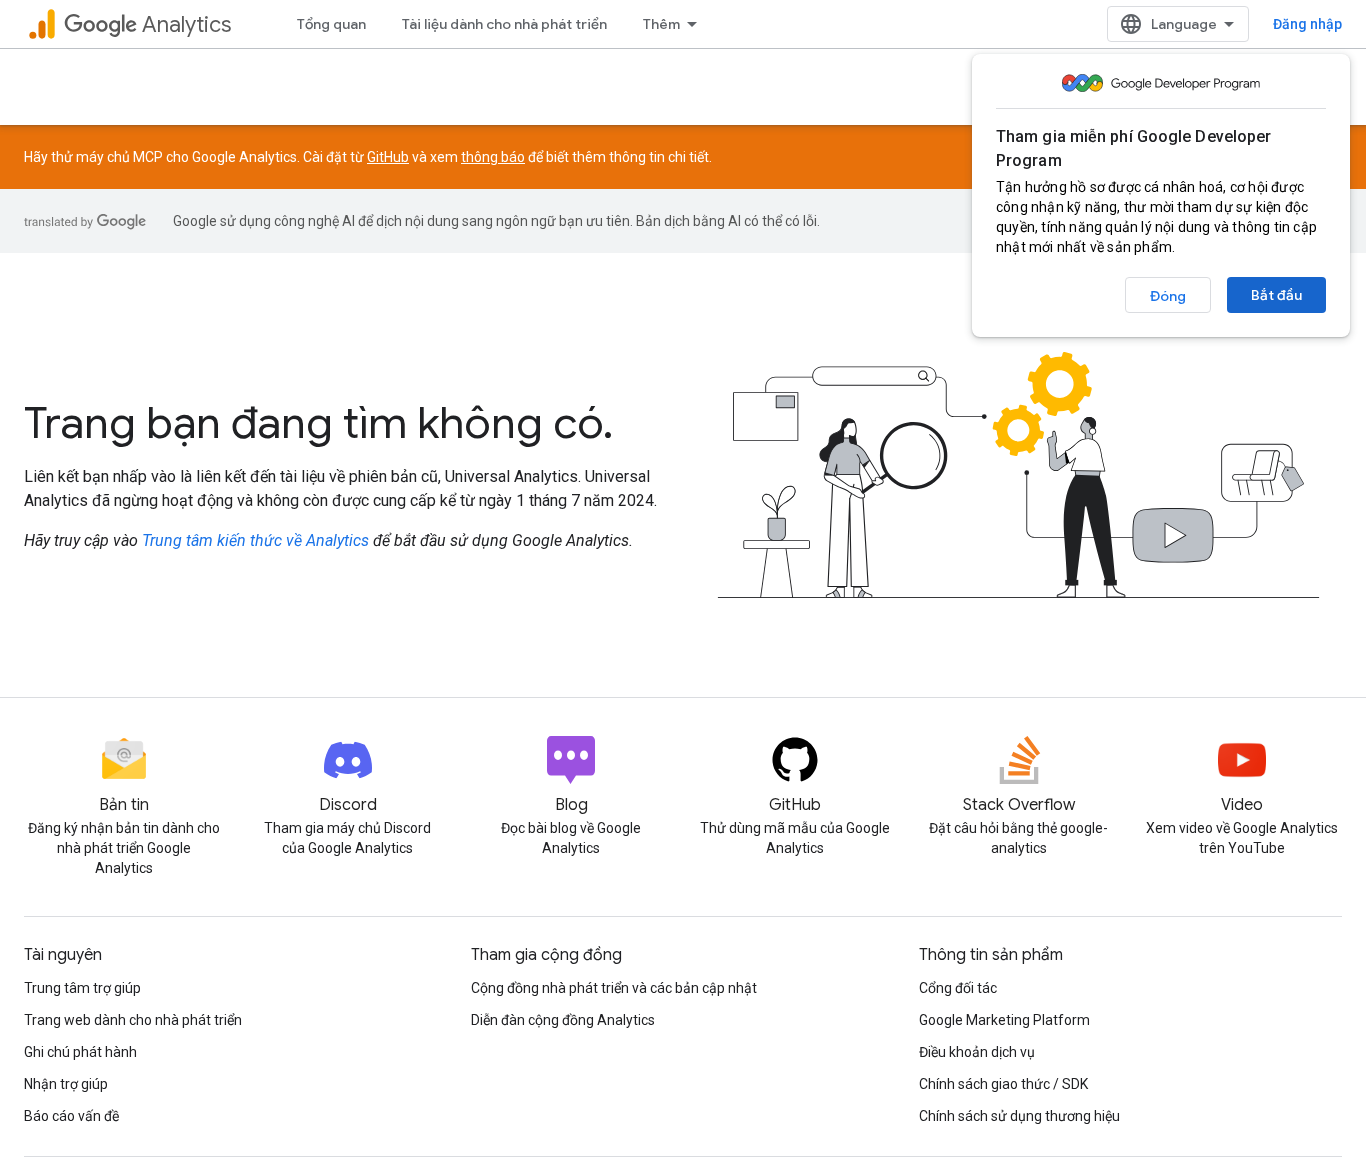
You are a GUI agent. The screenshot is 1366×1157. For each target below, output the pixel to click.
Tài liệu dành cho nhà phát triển (504, 24)
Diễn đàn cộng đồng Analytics (563, 1020)
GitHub (388, 157)
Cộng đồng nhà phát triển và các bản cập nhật (614, 988)
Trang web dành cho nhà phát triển (133, 1020)
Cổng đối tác (958, 988)
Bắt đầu (1276, 295)
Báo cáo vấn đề (71, 1116)
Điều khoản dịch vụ (977, 1052)
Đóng (1168, 296)
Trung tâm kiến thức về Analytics (255, 540)
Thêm (661, 24)
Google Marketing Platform (1004, 1020)
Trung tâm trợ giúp (82, 988)
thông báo (493, 157)
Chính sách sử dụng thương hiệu (1019, 1116)
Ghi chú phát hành (80, 1052)
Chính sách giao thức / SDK (1003, 1084)
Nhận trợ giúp (66, 1084)
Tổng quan (331, 24)
